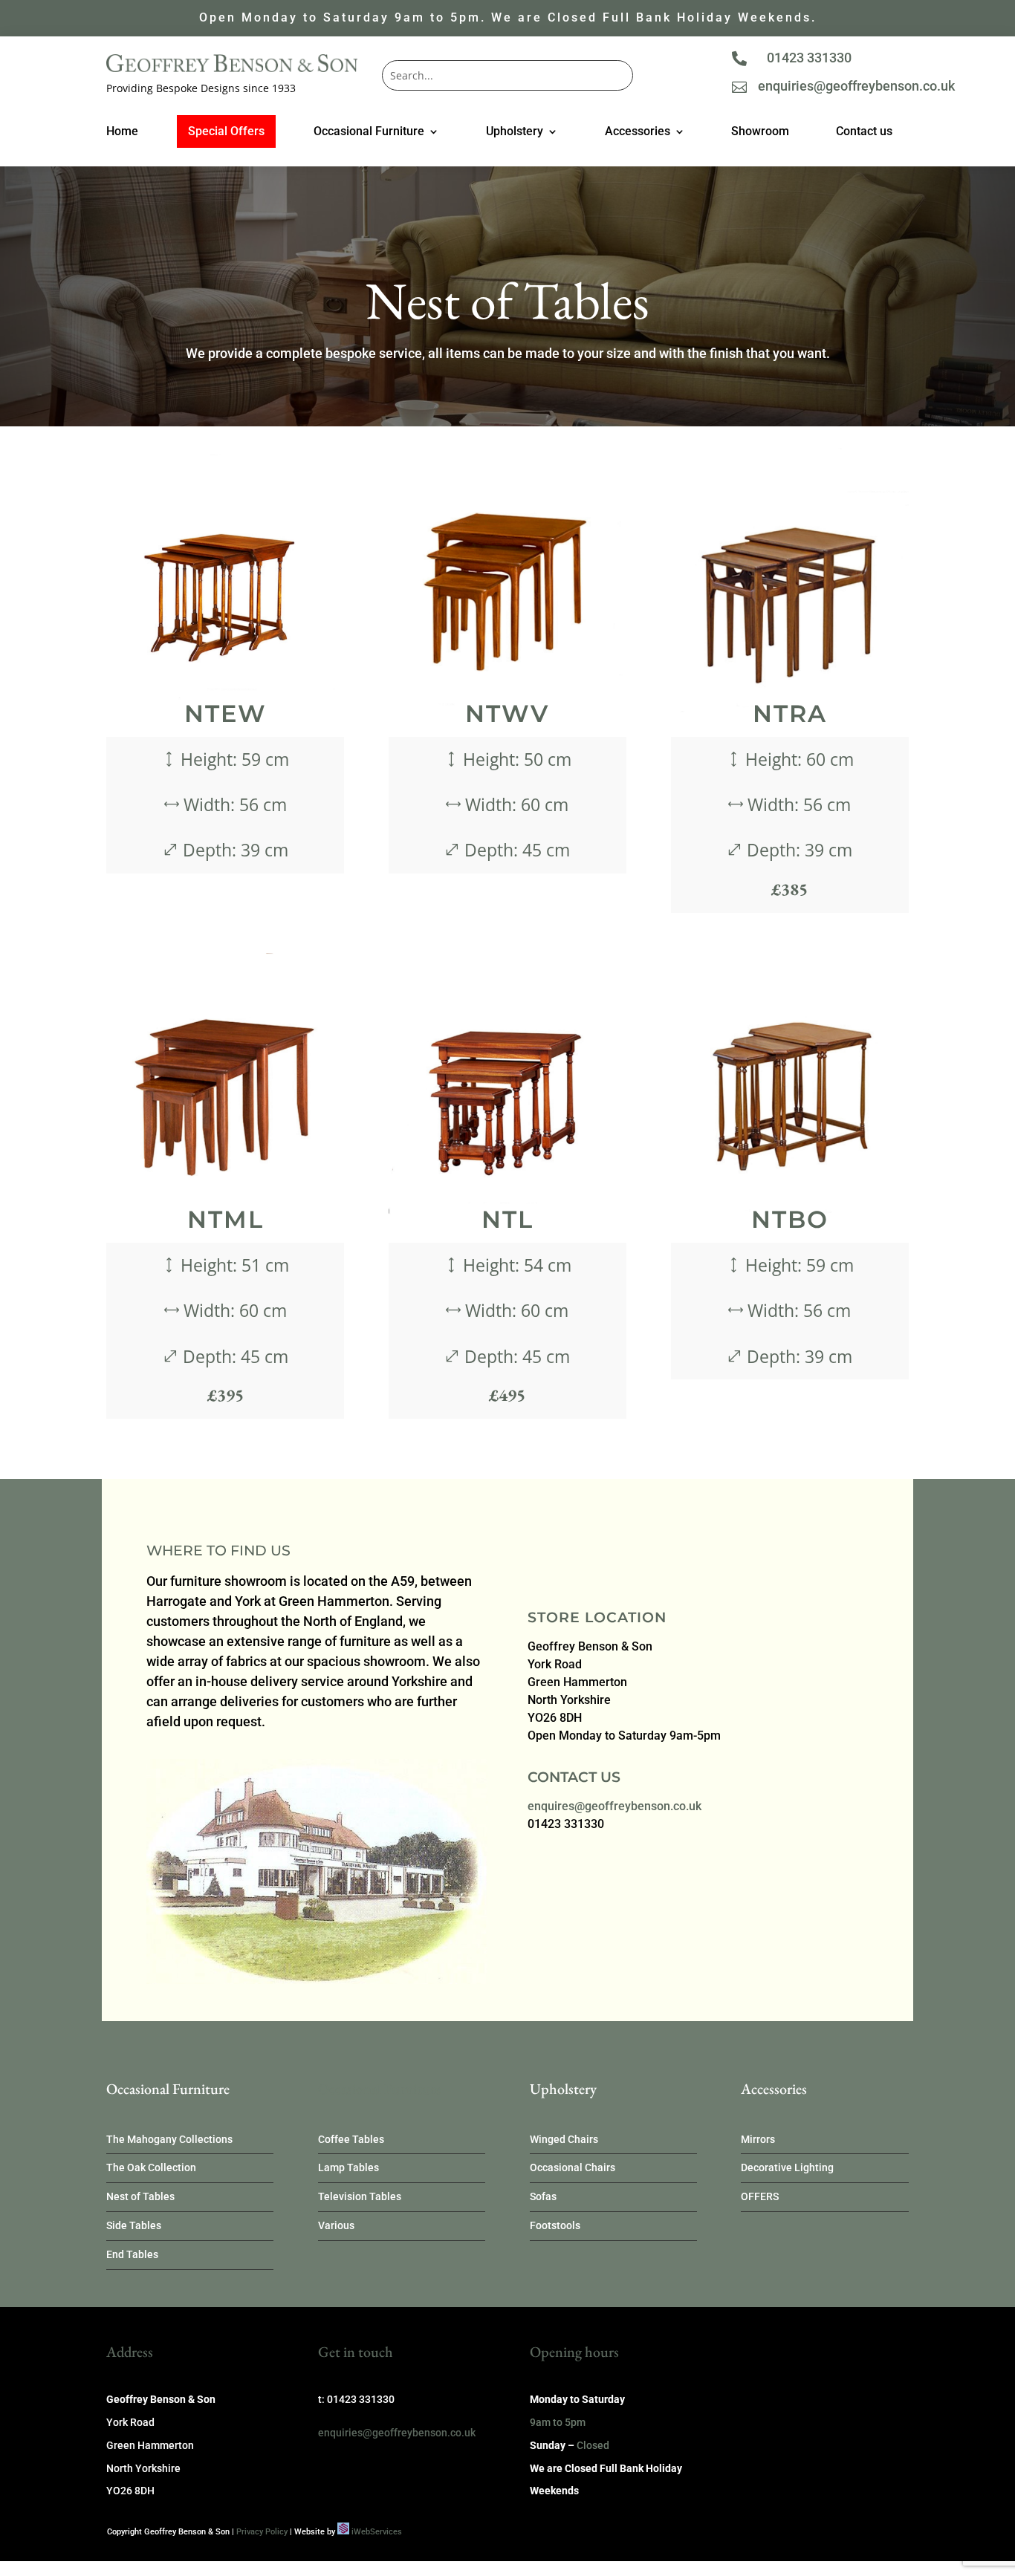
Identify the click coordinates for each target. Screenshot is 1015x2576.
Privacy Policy (262, 2532)
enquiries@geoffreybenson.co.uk (856, 86)
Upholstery (515, 132)
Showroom (760, 132)
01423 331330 (809, 58)
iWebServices (377, 2532)
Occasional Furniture (369, 132)
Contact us (864, 132)
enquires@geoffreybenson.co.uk (614, 1806)
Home (122, 132)
